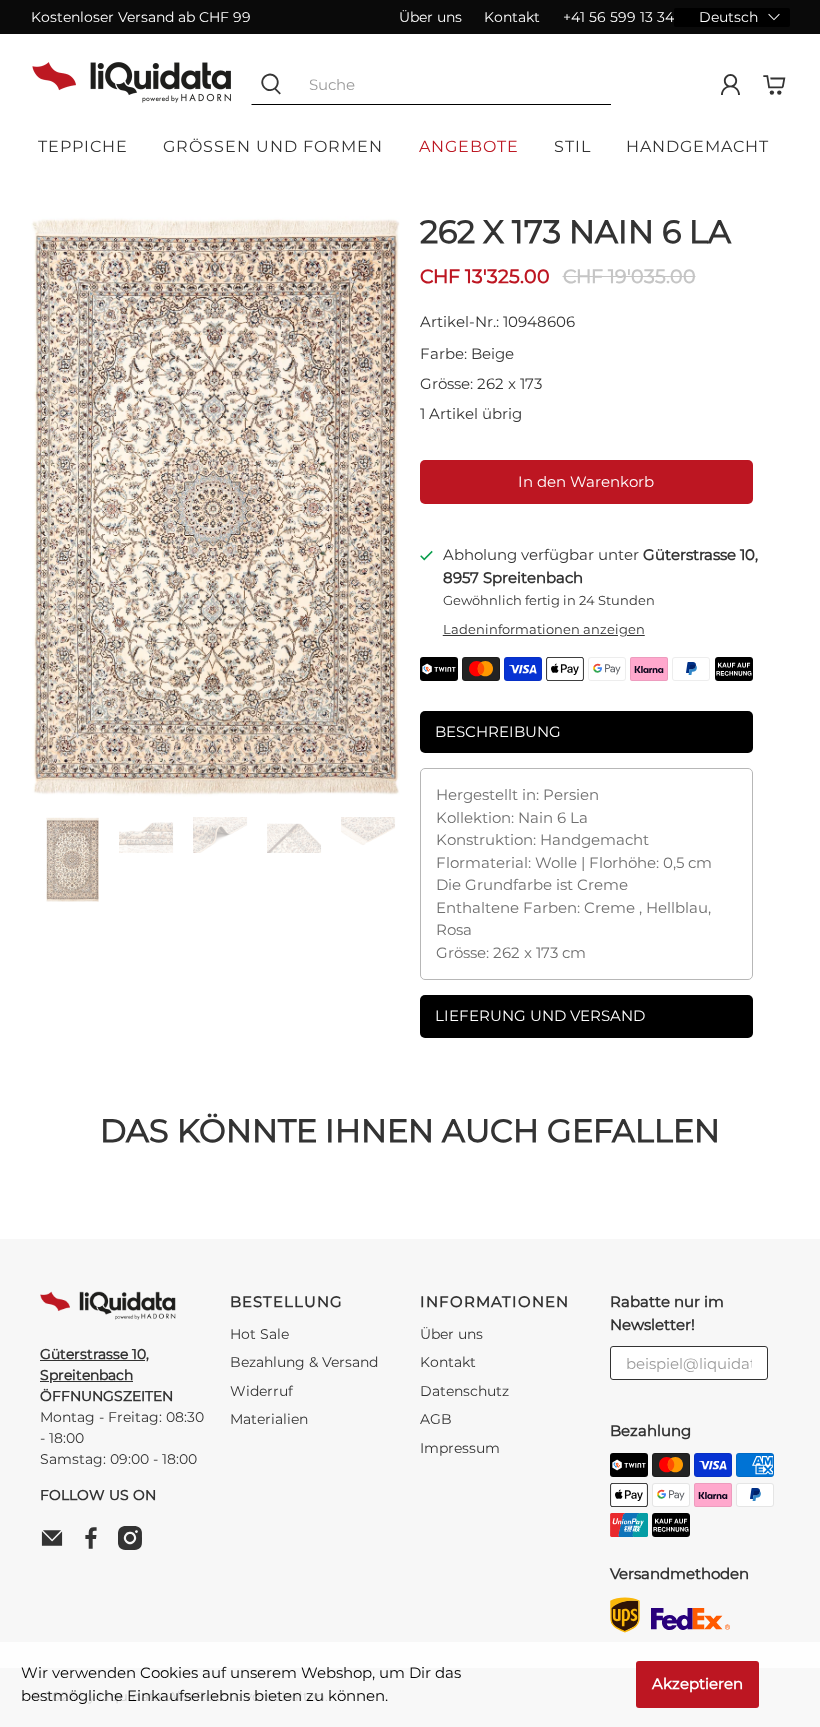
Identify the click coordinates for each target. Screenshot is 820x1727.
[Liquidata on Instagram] (135, 1545)
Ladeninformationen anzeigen (544, 629)
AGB (436, 1419)
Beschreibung (498, 731)
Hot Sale (259, 1334)
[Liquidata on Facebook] (96, 1545)
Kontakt (512, 17)
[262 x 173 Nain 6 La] (216, 505)
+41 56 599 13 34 (618, 17)
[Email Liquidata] (57, 1545)
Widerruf (261, 1391)
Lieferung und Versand (540, 1015)
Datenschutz (464, 1391)
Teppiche (83, 146)
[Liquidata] (132, 85)
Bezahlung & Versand (304, 1362)
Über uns (430, 17)
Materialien (269, 1419)
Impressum (460, 1448)
